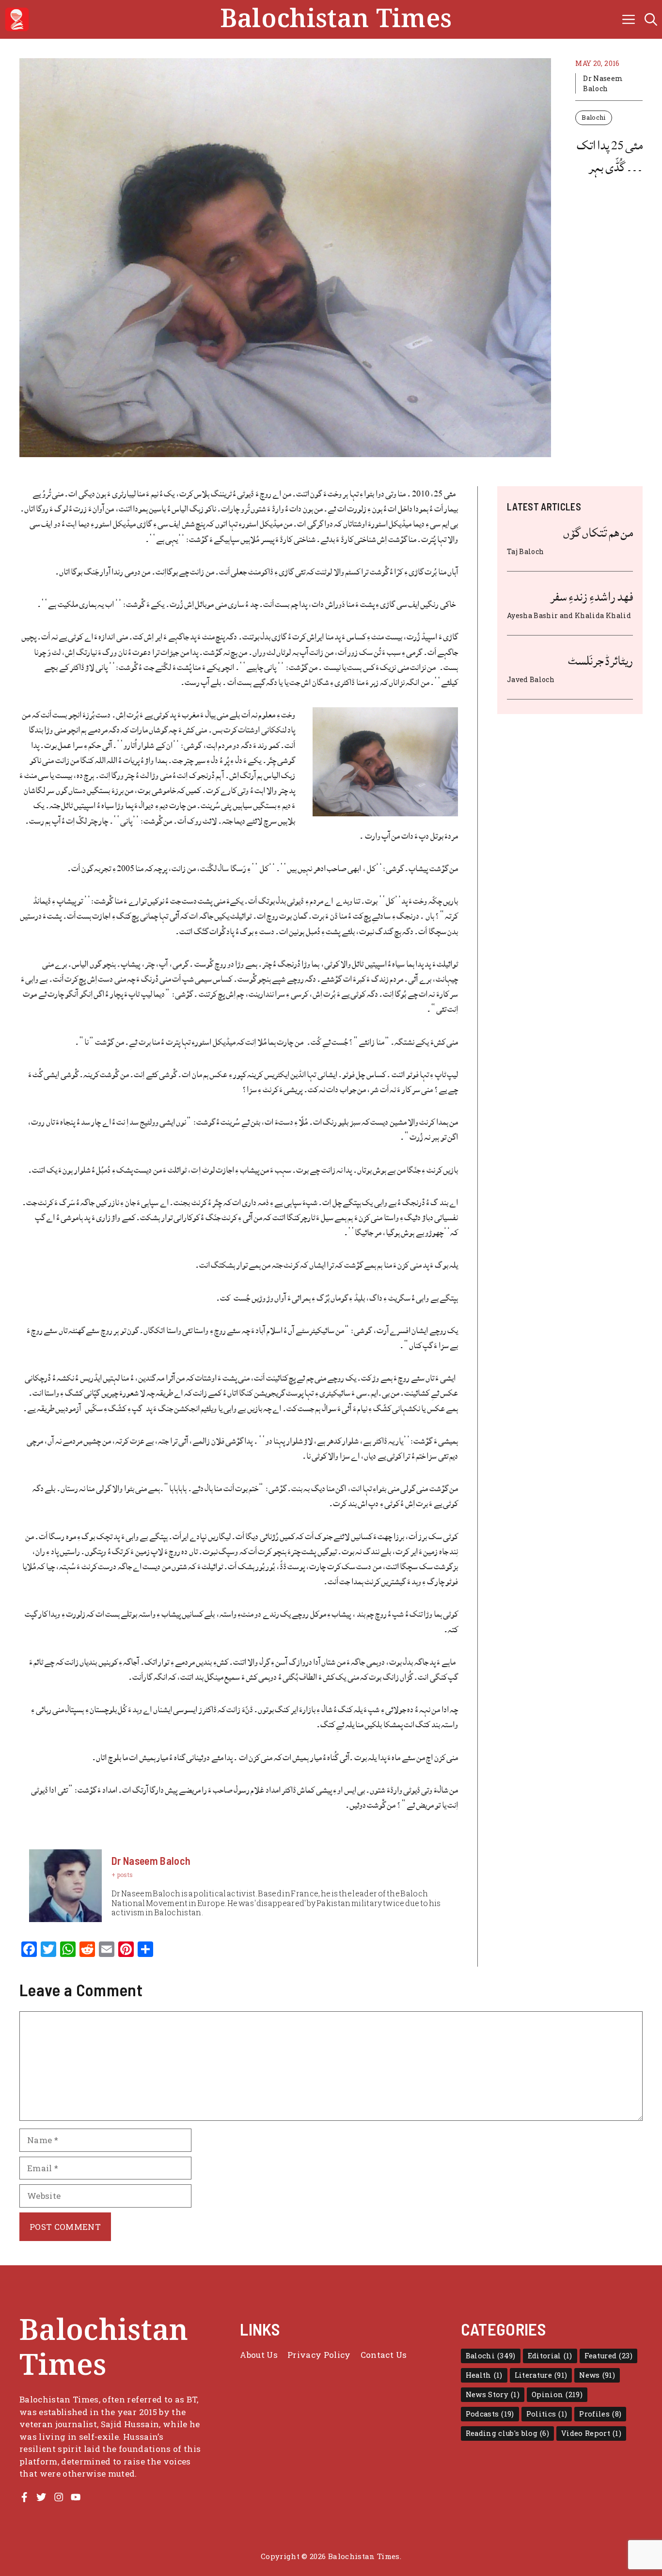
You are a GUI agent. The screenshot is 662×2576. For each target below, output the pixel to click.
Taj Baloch (525, 551)
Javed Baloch (531, 679)
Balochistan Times (336, 19)
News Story (493, 2394)
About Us (259, 2355)
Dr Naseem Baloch (603, 83)
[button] (651, 19)
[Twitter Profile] (41, 2497)
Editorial (550, 2356)
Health (484, 2375)
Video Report (591, 2433)
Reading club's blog (508, 2433)
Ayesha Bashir (532, 615)
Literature (541, 2375)
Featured (608, 2356)
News (597, 2375)
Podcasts (490, 2414)
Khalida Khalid (603, 615)
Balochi (593, 117)
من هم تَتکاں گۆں (598, 533)
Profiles (600, 2414)
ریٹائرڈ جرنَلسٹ (600, 661)
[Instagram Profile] (59, 2497)
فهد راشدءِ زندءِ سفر (591, 597)
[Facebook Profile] (24, 2497)
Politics (547, 2414)
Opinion (557, 2394)
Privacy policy (319, 2355)
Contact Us (384, 2355)
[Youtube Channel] (76, 2497)
